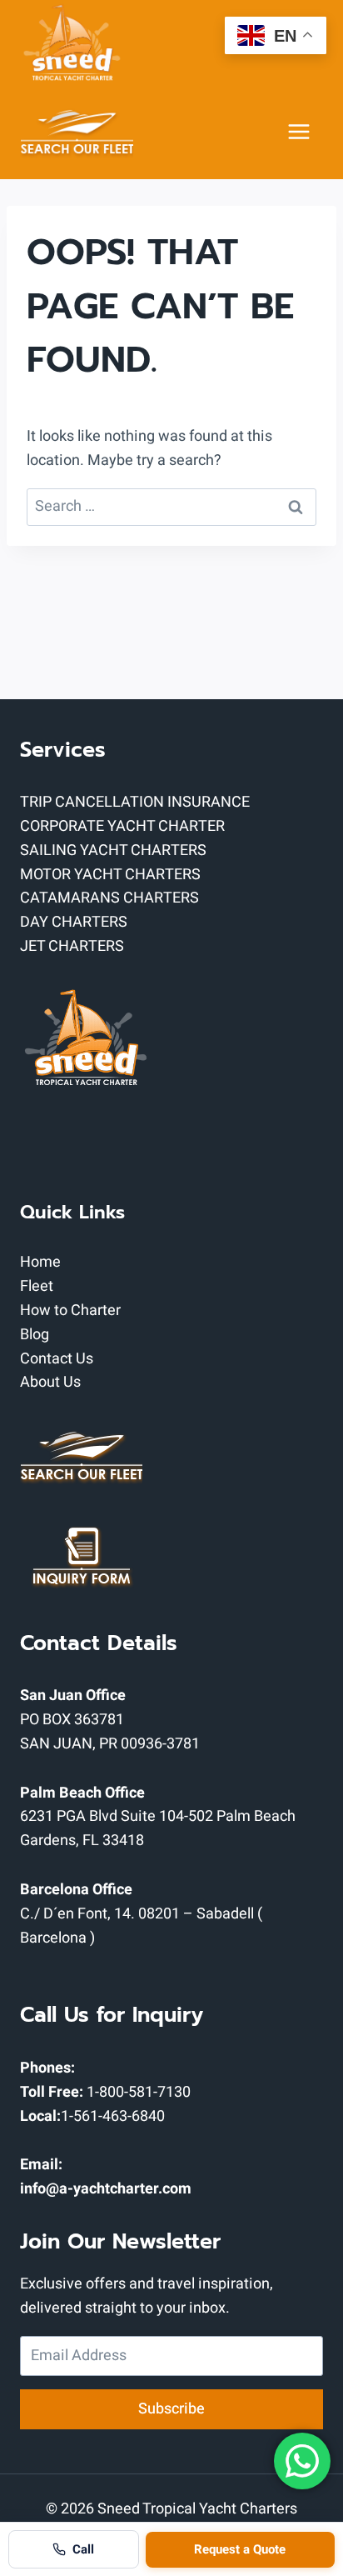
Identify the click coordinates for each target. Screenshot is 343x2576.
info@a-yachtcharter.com (106, 2189)
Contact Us (57, 1359)
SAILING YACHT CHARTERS (113, 850)
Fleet (37, 1286)
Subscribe (171, 2409)
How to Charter (70, 1311)
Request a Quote (240, 2549)
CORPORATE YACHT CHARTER (122, 826)
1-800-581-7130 (139, 2092)
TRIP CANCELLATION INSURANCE (135, 802)
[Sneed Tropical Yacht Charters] (72, 42)
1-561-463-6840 (113, 2116)
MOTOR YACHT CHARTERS (110, 875)
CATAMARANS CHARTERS (109, 898)
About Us (50, 1382)
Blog (35, 1335)
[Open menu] (299, 132)
